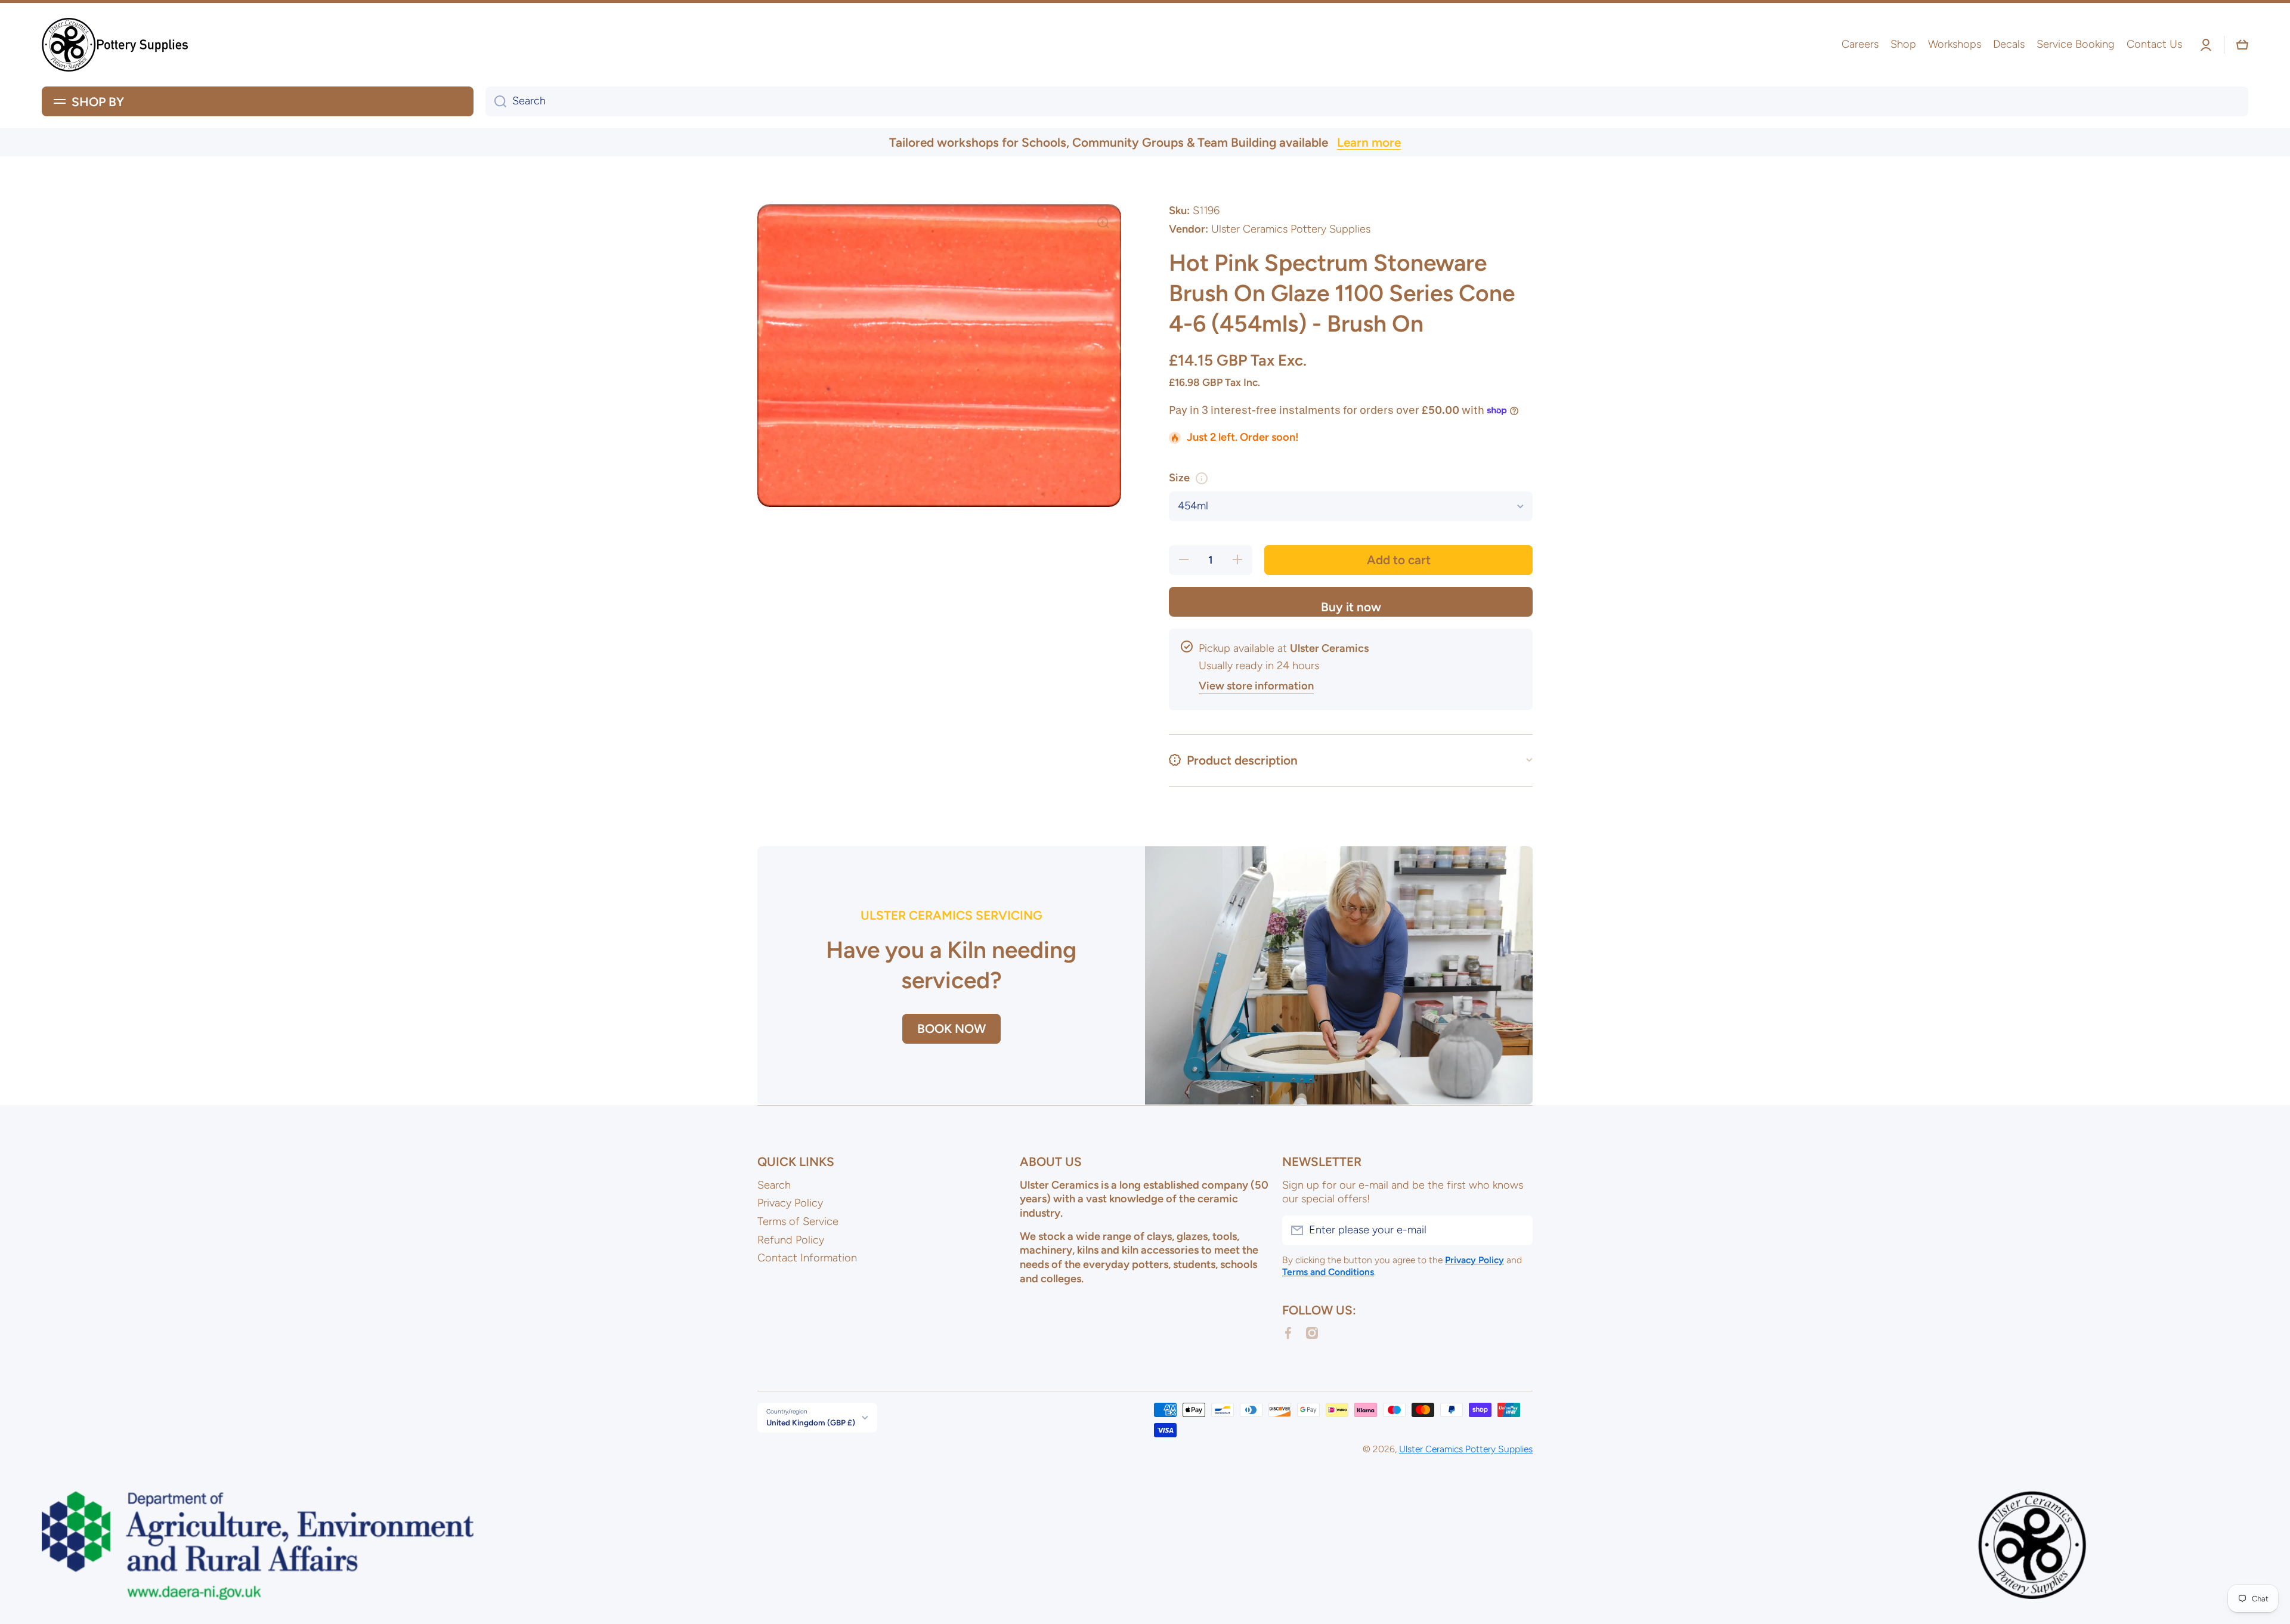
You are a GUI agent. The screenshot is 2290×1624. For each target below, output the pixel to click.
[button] (2242, 45)
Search (774, 1185)
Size (1179, 478)
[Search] (496, 101)
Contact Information (807, 1258)
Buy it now (1351, 607)
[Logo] (116, 45)
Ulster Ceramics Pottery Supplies (1466, 1449)
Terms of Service (798, 1221)
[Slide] (1202, 478)
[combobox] (1367, 101)
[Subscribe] (1518, 1230)
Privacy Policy (790, 1203)
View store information (1256, 686)
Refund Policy (791, 1240)
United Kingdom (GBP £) (811, 1422)
